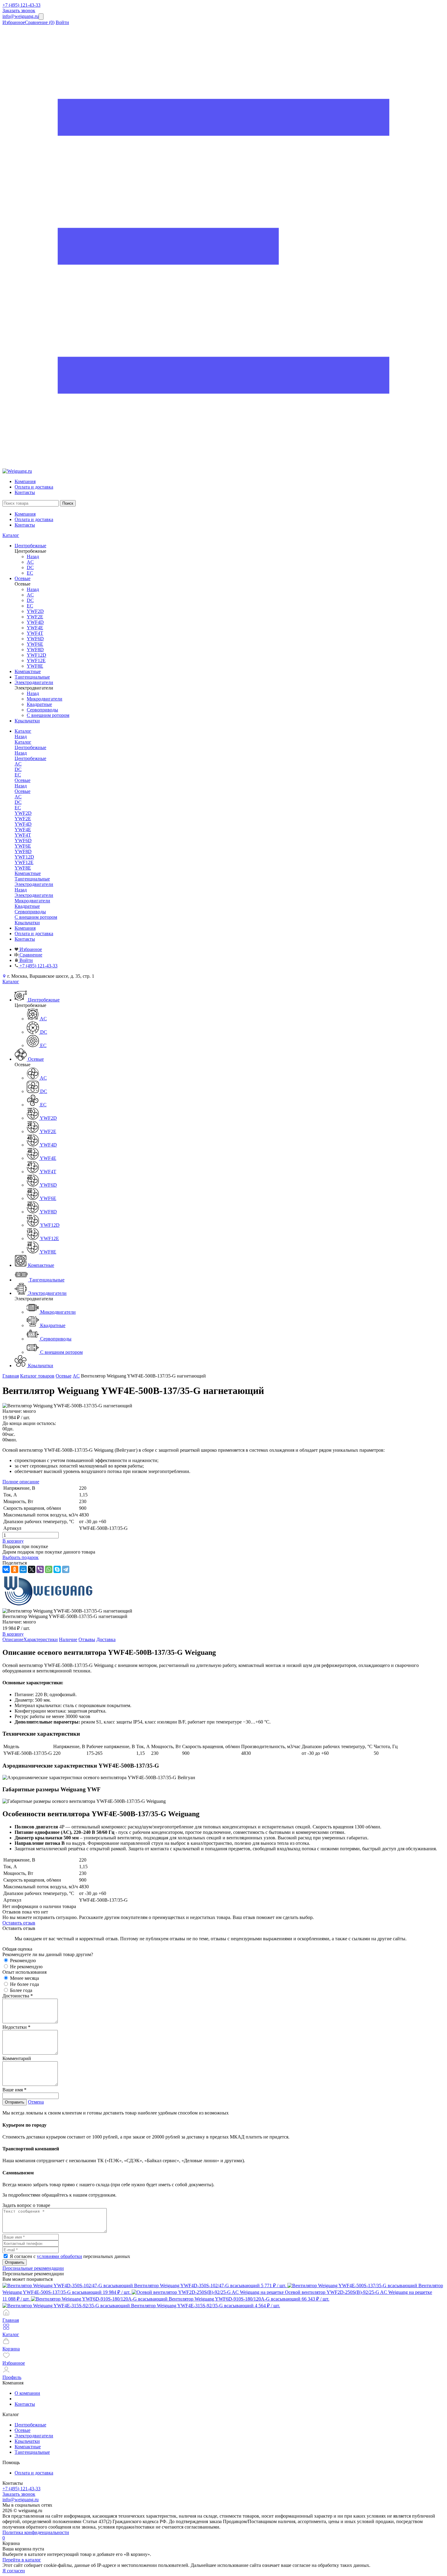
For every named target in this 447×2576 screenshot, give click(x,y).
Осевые (23, 791)
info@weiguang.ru (21, 16)
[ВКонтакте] (6, 1569)
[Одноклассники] (15, 1569)
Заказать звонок (19, 10)
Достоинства (18, 1996)
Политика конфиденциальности (36, 2532)
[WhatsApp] (49, 1569)
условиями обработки (59, 2256)
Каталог (11, 535)
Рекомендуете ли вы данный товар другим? (48, 1954)
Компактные (28, 2447)
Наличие (68, 1639)
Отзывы (87, 1639)
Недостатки (16, 2027)
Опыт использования (24, 1972)
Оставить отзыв (19, 1923)
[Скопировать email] (41, 17)
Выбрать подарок (21, 1557)
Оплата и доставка (34, 487)
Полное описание (21, 1482)
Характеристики (41, 1639)
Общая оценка (17, 1949)
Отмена (36, 2102)
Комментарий (17, 2058)
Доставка (106, 1639)
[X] (32, 1569)
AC (76, 1376)
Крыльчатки (27, 2441)
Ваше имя (14, 2090)
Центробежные (30, 758)
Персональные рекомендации (33, 2268)
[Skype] (57, 1569)
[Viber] (40, 1569)
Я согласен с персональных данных (70, 2256)
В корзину (13, 1541)
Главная (11, 1376)
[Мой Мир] (23, 1569)
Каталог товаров (37, 1376)
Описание (13, 1639)
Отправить (15, 2102)
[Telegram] (66, 1569)
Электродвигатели (34, 895)
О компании (27, 2393)
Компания (25, 481)
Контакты (25, 492)
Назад (33, 557)
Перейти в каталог (22, 2560)
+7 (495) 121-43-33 (21, 5)
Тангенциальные (32, 2452)
